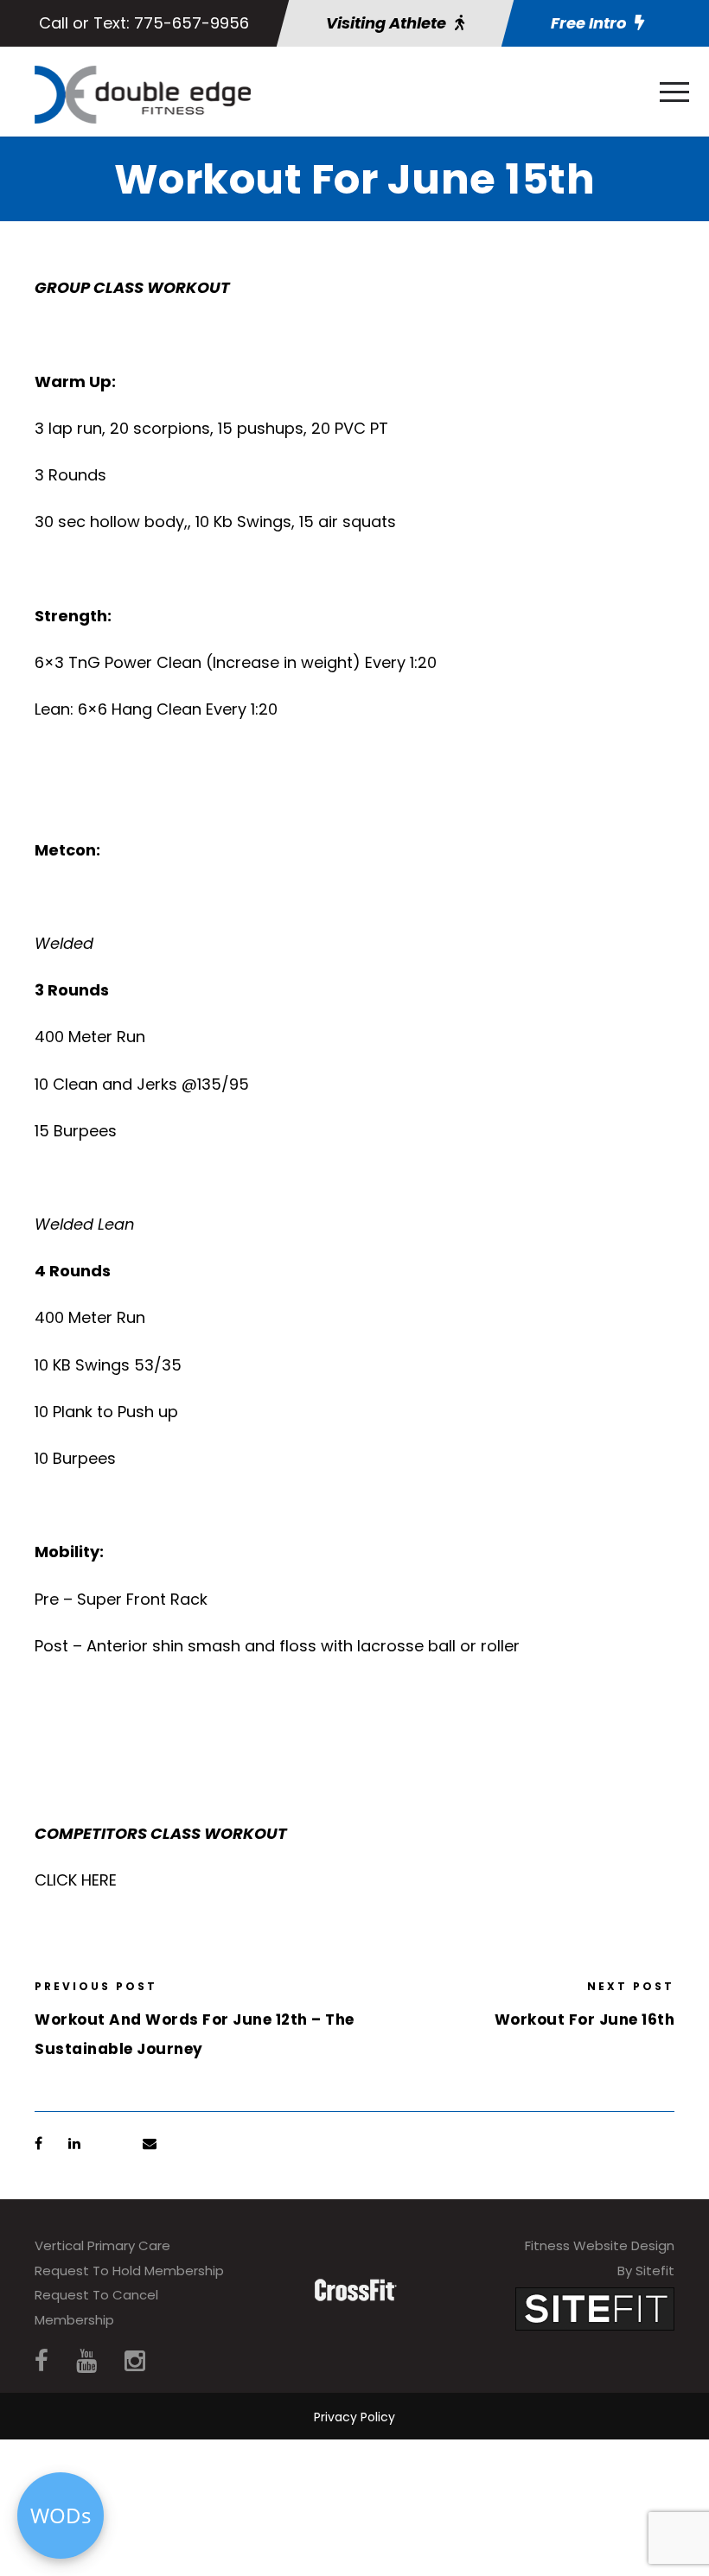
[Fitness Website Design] (595, 2308)
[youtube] (86, 2361)
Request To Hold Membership (129, 2271)
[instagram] (135, 2361)
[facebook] (42, 2361)
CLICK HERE (76, 1880)
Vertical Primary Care (102, 2245)
